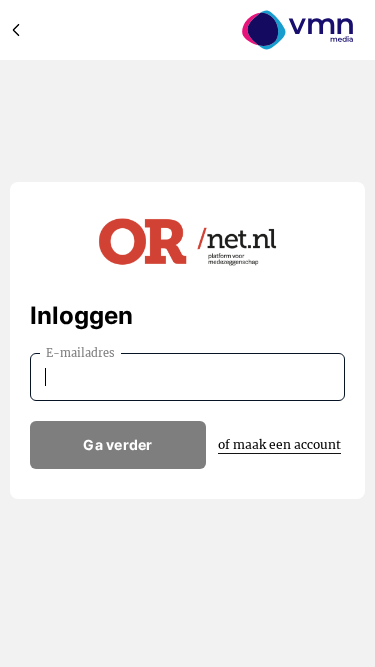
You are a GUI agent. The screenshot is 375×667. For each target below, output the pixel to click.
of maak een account (279, 444)
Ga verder (118, 444)
